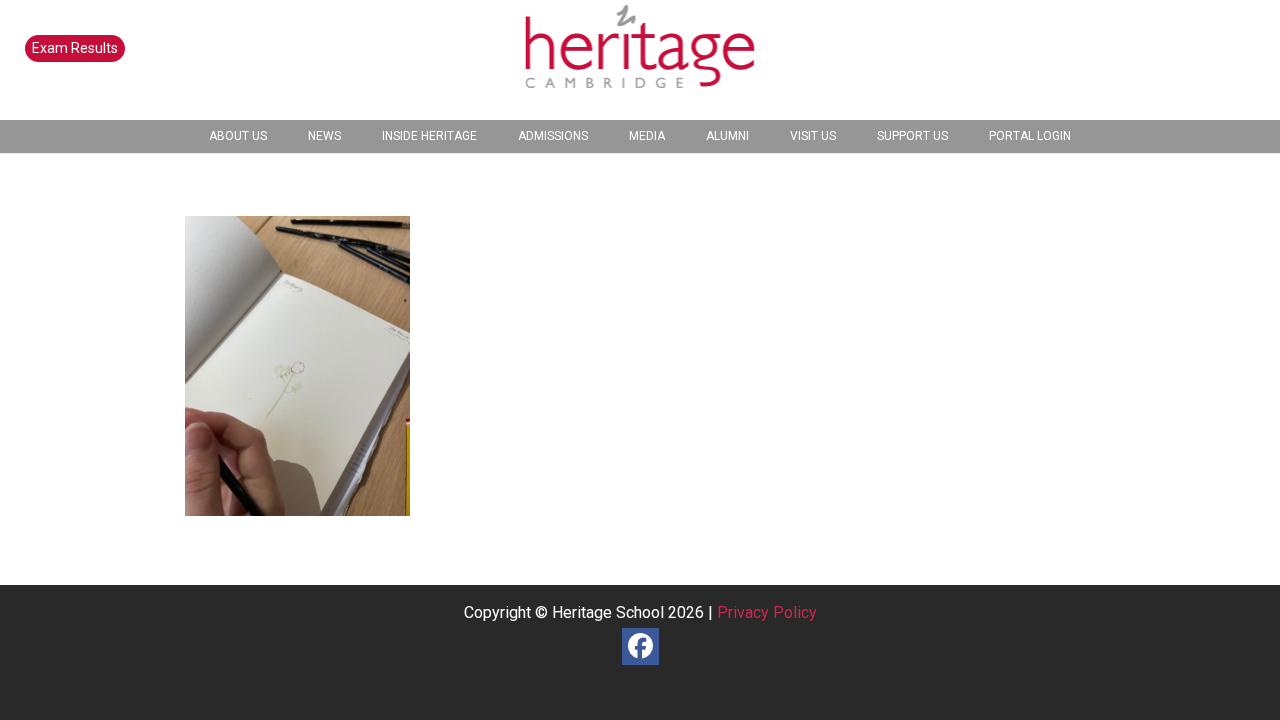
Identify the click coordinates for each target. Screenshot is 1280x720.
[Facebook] (640, 646)
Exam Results (75, 48)
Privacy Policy (767, 612)
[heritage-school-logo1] (640, 60)
